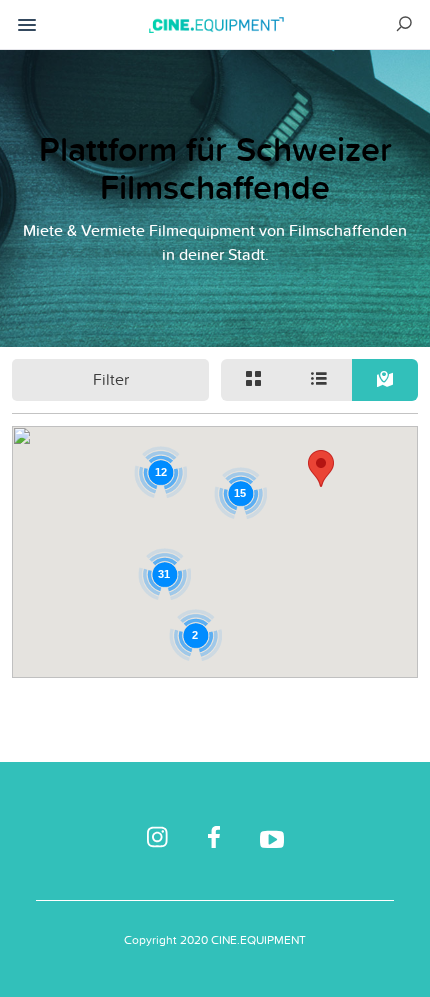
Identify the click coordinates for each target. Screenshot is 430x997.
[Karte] (385, 380)
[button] (321, 468)
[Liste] (320, 380)
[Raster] (254, 380)
